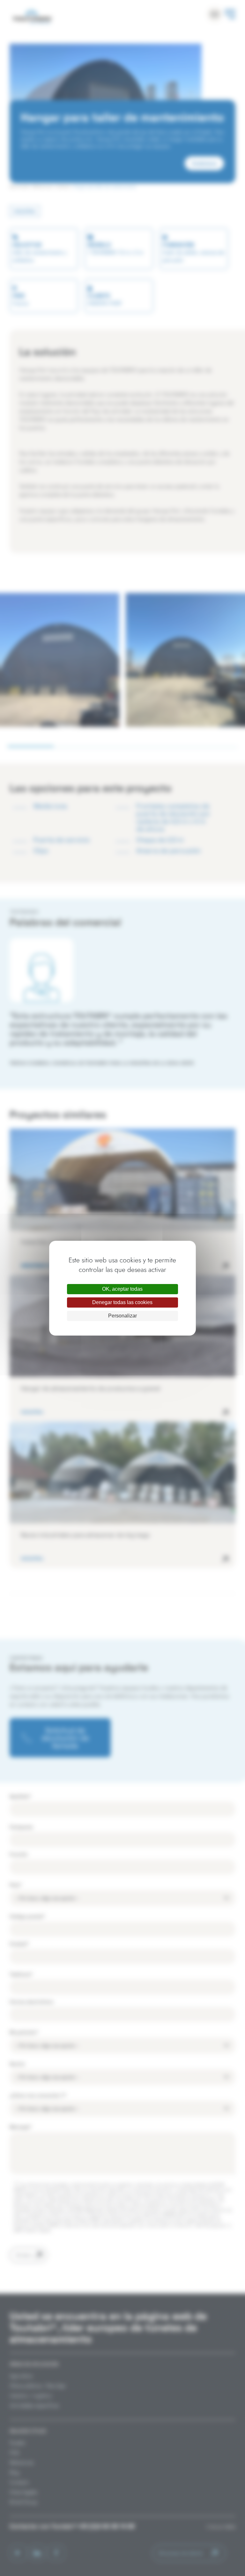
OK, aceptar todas (122, 1289)
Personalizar (122, 1316)
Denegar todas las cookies (122, 1302)
